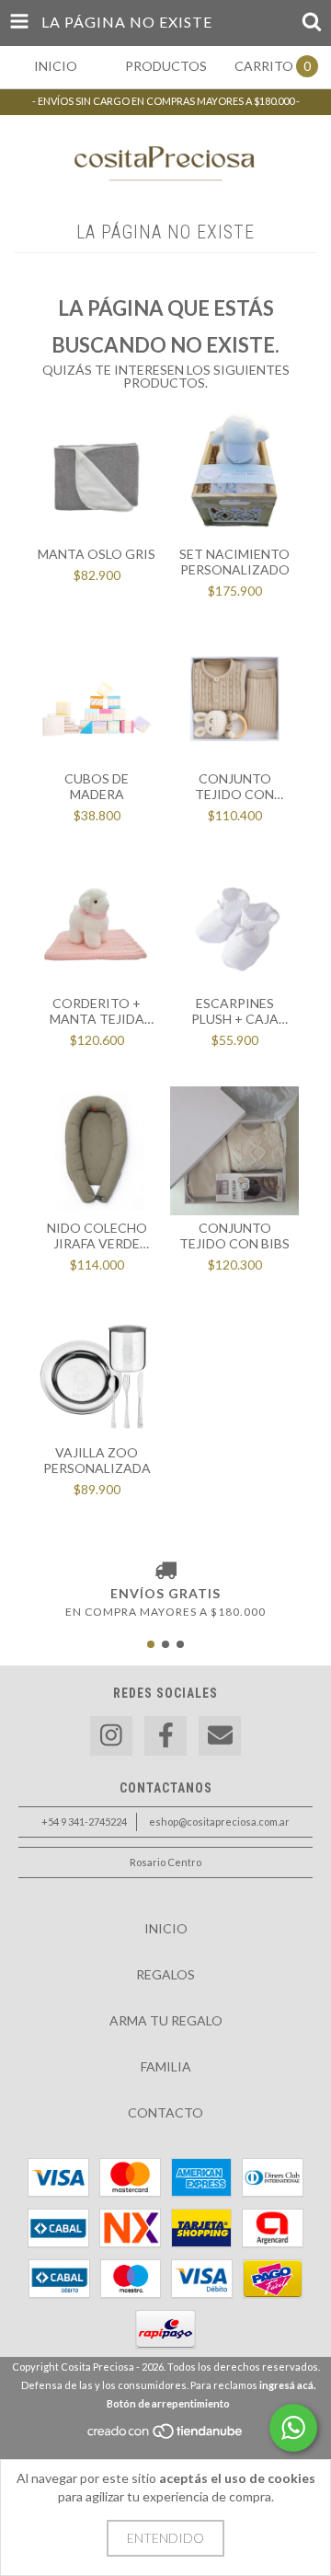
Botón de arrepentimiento (168, 2403)
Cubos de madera (97, 786)
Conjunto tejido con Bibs (234, 1236)
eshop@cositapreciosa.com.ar (219, 1822)
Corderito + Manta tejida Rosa (97, 1011)
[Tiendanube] (166, 2436)
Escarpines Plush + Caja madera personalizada (235, 1011)
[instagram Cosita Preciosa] (111, 1736)
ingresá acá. (287, 2385)
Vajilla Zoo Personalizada (97, 1460)
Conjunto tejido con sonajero (234, 786)
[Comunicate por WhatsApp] (293, 2428)
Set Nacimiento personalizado (234, 562)
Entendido (165, 2538)
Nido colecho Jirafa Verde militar (97, 1236)
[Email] (220, 1736)
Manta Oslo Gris (97, 554)
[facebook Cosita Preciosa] (165, 1736)
